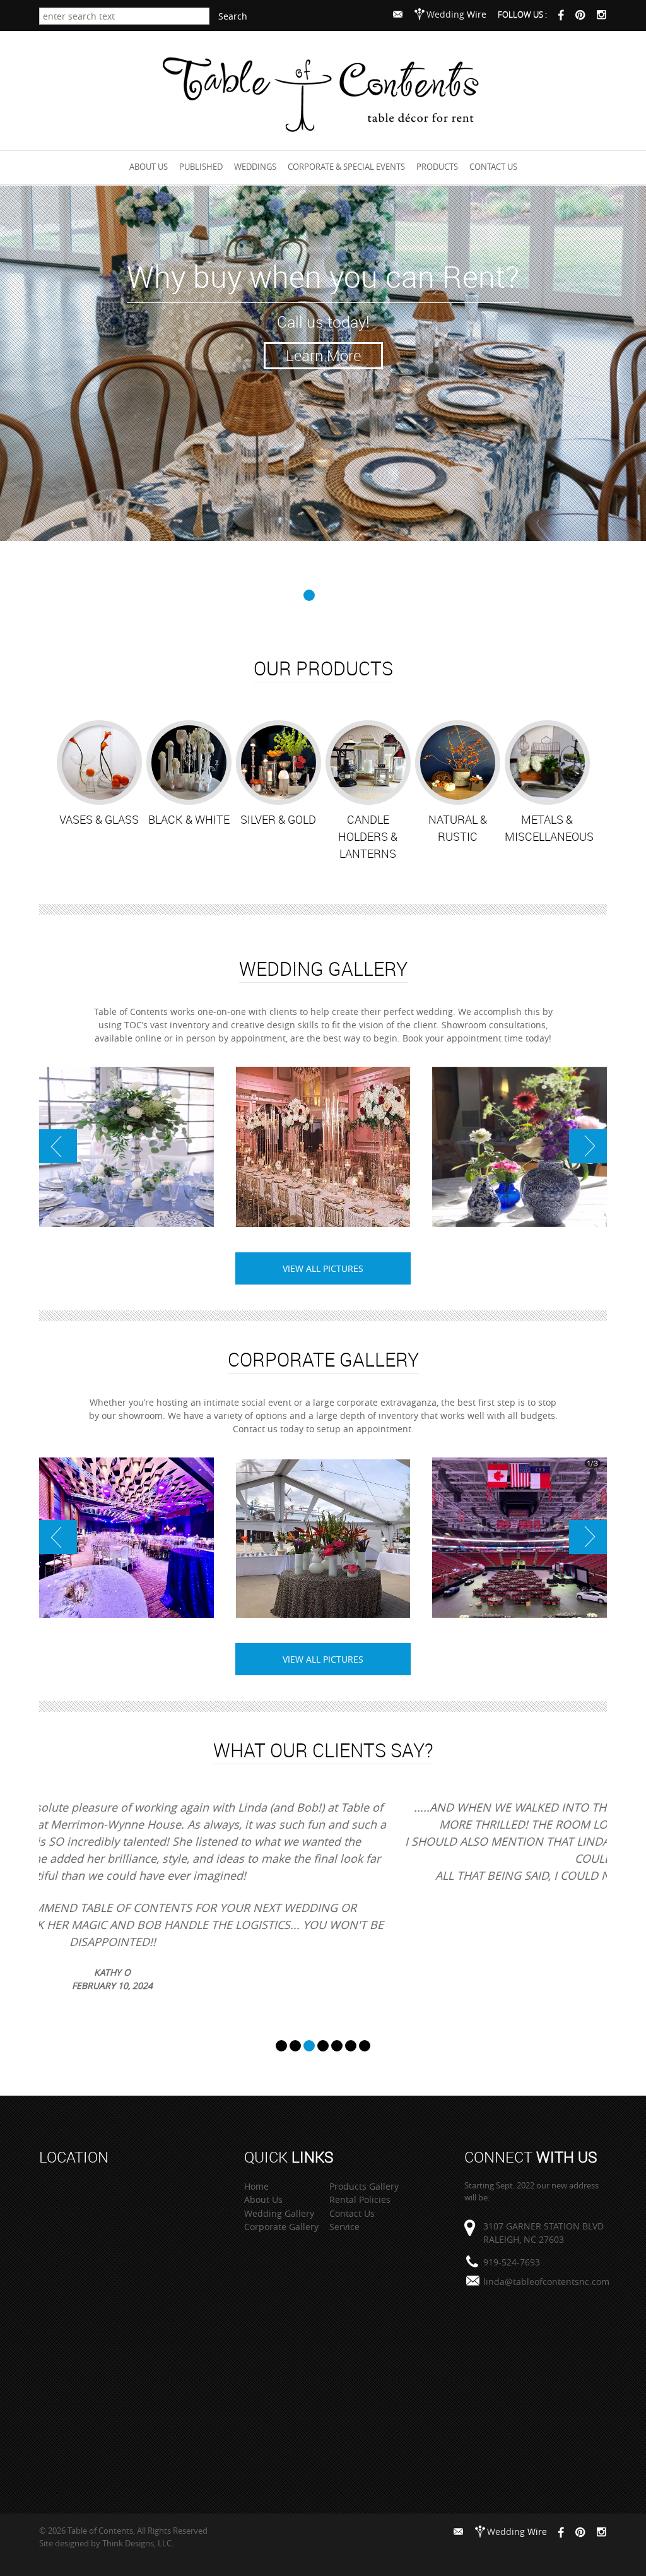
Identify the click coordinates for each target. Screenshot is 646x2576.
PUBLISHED (201, 167)
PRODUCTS (437, 167)
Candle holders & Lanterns (368, 836)
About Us (263, 2199)
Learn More (323, 355)
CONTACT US (493, 167)
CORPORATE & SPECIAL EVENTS (346, 167)
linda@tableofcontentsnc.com (546, 2282)
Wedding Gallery (279, 2213)
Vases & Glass (99, 819)
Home (256, 2186)
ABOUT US (149, 167)
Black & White (189, 819)
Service (344, 2227)
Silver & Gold (278, 819)
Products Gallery (364, 2186)
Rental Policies (360, 2199)
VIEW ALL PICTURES (323, 1268)
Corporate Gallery (281, 2227)
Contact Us (352, 2213)
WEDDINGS (255, 167)
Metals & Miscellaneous (549, 828)
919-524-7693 (512, 2262)
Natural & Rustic (458, 828)
